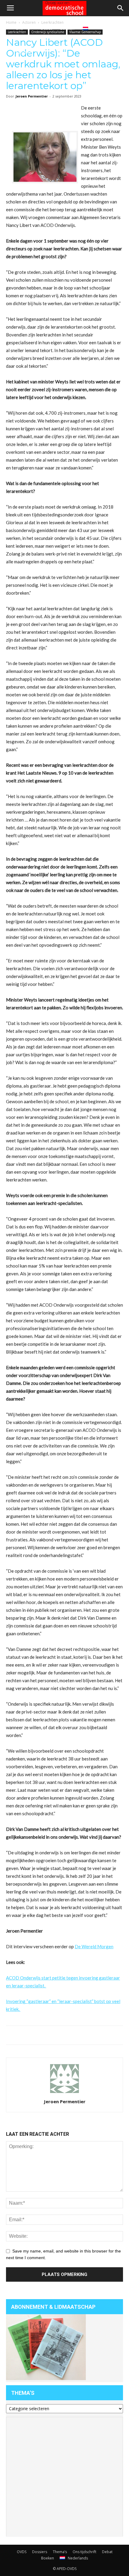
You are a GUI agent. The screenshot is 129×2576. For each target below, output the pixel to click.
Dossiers (40, 2552)
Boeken (67, 28)
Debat (46, 28)
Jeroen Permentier (32, 96)
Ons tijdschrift (24, 40)
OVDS (22, 2552)
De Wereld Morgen (94, 1946)
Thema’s (60, 2552)
